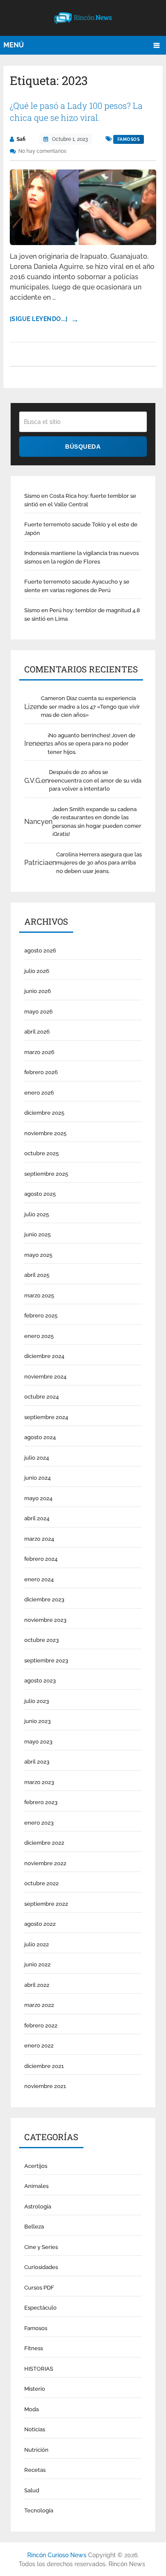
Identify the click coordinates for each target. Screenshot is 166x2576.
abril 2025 (37, 1275)
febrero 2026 (41, 1072)
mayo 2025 (38, 1255)
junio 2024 (37, 1478)
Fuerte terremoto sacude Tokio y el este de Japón (81, 529)
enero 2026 (39, 1093)
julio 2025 (37, 1214)
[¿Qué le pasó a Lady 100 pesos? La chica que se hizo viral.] (83, 207)
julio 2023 (37, 1701)
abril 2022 (37, 1985)
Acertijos (36, 2166)
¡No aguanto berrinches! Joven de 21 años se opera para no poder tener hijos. (92, 744)
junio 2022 (37, 1964)
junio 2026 (38, 991)
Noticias (35, 2429)
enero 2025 (39, 1336)
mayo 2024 (38, 1498)
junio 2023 (37, 1721)
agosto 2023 (40, 1681)
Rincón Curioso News (57, 2555)
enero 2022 (39, 2046)
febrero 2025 (41, 1316)
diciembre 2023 (44, 1599)
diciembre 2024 (44, 1356)
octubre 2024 (41, 1397)
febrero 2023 (41, 1802)
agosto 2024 (40, 1437)
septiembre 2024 (46, 1417)
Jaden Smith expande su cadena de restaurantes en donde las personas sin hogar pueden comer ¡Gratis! (97, 822)
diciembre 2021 (44, 2066)
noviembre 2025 (45, 1133)
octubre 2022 (41, 1883)
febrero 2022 (41, 2025)
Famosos (129, 139)
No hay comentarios (42, 151)
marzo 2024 (39, 1539)
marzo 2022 (39, 2005)
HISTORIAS (39, 2369)
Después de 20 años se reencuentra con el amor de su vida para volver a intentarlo (95, 780)
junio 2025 (37, 1234)
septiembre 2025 (46, 1174)
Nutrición (36, 2450)
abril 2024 (37, 1518)
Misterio (35, 2389)
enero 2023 (39, 1823)
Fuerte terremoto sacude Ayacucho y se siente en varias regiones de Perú (77, 586)
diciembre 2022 (44, 1843)
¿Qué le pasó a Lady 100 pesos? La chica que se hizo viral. (76, 111)
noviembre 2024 (45, 1377)
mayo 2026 (39, 1012)
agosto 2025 (40, 1194)
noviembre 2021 (45, 2086)
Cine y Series (41, 2247)
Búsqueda (83, 447)
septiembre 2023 (46, 1660)
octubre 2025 (41, 1153)
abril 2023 (37, 1762)
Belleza (34, 2227)
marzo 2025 (39, 1295)
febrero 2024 (41, 1559)
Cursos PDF (39, 2288)
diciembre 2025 (44, 1113)
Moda (31, 2409)
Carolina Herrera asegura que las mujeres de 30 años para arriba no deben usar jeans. (99, 863)
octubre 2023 (41, 1640)
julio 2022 (37, 1944)
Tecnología (39, 2510)
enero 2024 (39, 1579)
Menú (14, 45)
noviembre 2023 (45, 1620)
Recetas (35, 2470)
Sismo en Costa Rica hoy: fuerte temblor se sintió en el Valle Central (80, 500)
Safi (21, 139)
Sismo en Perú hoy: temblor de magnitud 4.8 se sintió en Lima (82, 615)
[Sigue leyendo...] (39, 319)
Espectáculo (40, 2308)
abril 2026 (37, 1032)
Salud (32, 2490)
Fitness (34, 2348)
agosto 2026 (40, 951)
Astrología (38, 2207)
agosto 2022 (40, 1924)
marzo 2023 (39, 1782)
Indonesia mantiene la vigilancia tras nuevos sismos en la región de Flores (82, 557)
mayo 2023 (38, 1742)
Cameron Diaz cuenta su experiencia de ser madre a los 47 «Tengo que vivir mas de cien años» (90, 707)
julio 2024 (37, 1458)
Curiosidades (41, 2267)
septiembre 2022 (46, 1904)
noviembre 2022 (45, 1863)
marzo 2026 (39, 1052)
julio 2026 (37, 971)
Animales (36, 2186)
